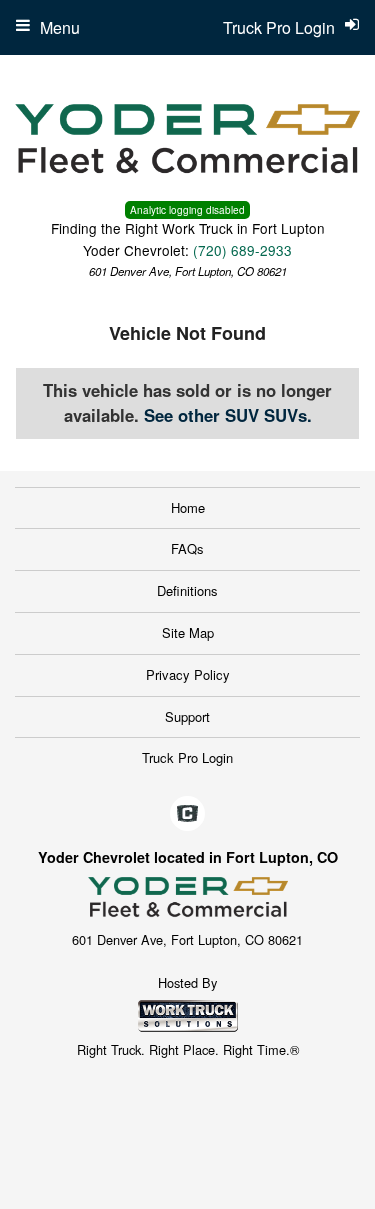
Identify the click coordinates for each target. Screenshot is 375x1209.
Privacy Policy (188, 674)
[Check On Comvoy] (187, 815)
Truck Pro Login (187, 757)
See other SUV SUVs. (228, 415)
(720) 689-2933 (242, 250)
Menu (60, 27)
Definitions (187, 590)
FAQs (187, 548)
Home (188, 507)
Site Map (188, 632)
